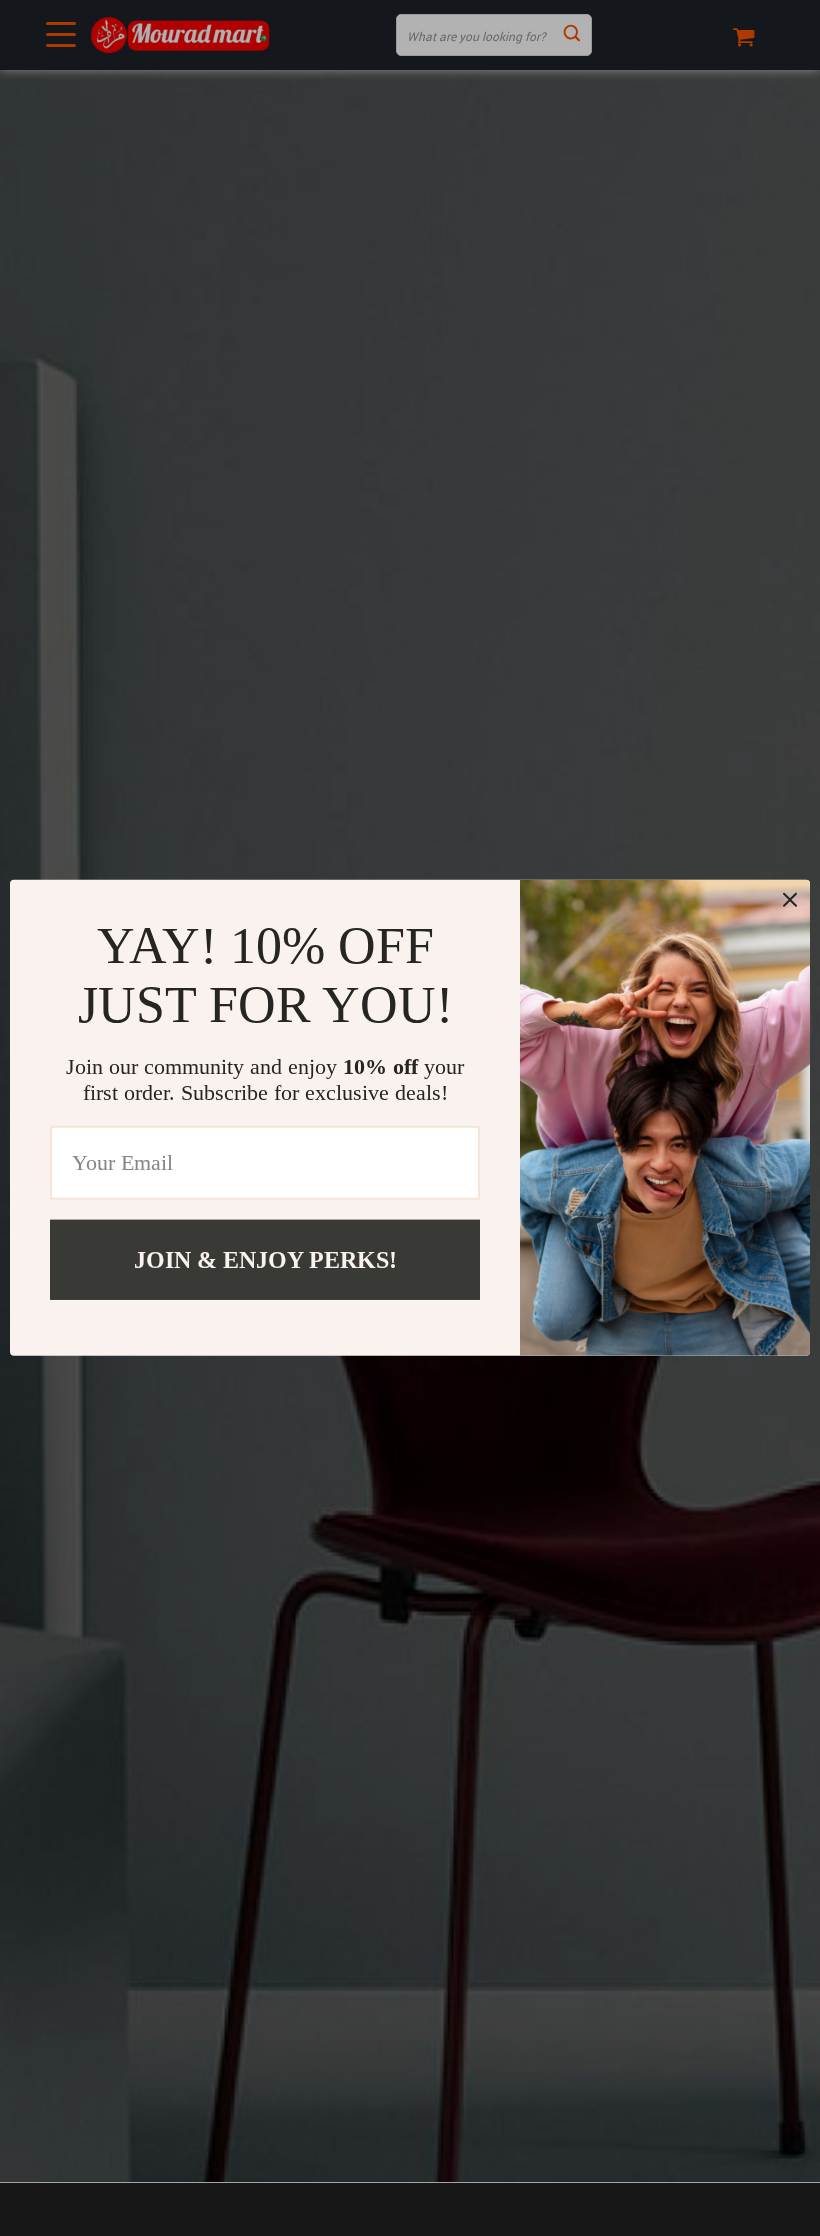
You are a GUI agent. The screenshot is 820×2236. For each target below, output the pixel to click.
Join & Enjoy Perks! (265, 1260)
